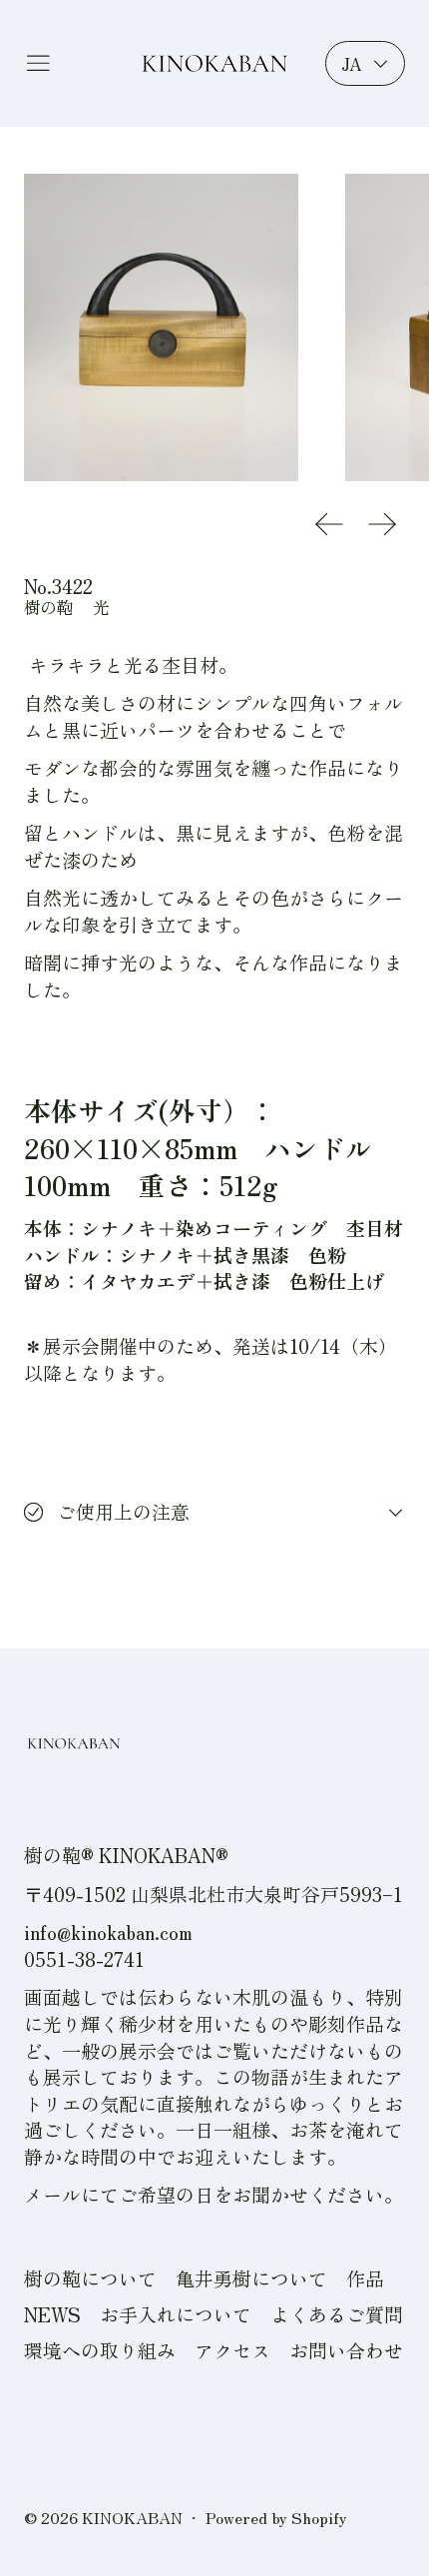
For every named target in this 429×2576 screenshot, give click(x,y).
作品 (365, 2278)
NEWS (52, 2314)
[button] (161, 327)
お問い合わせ (346, 2350)
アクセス (232, 2350)
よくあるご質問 (337, 2314)
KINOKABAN (132, 2517)
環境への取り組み (100, 2350)
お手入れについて (176, 2314)
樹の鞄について (90, 2278)
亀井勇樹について (251, 2278)
